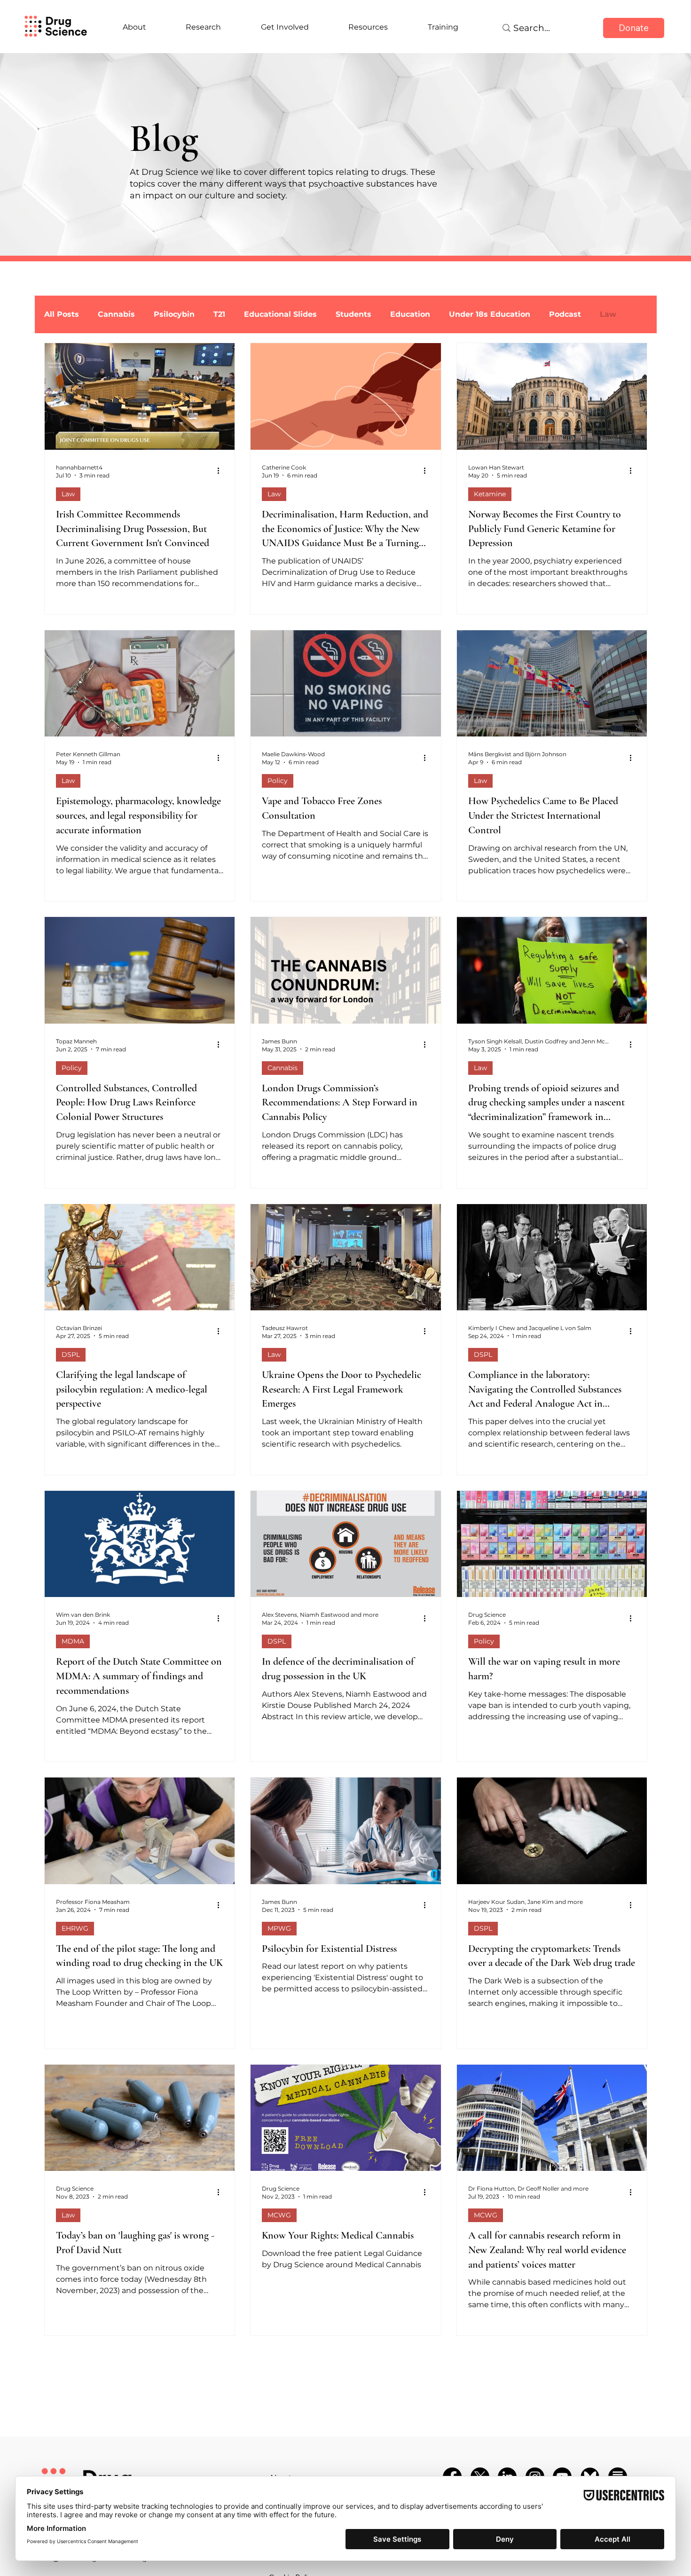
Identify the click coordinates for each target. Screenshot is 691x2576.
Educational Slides (280, 314)
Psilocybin (174, 314)
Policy (278, 781)
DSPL (71, 1355)
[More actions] (222, 471)
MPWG (279, 1928)
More (610, 314)
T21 (219, 314)
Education (410, 314)
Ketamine (490, 494)
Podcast (565, 314)
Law (68, 494)
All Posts (62, 314)
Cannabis (116, 314)
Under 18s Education (490, 314)
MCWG (279, 2215)
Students (353, 314)
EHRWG (75, 1928)
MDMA (73, 1641)
